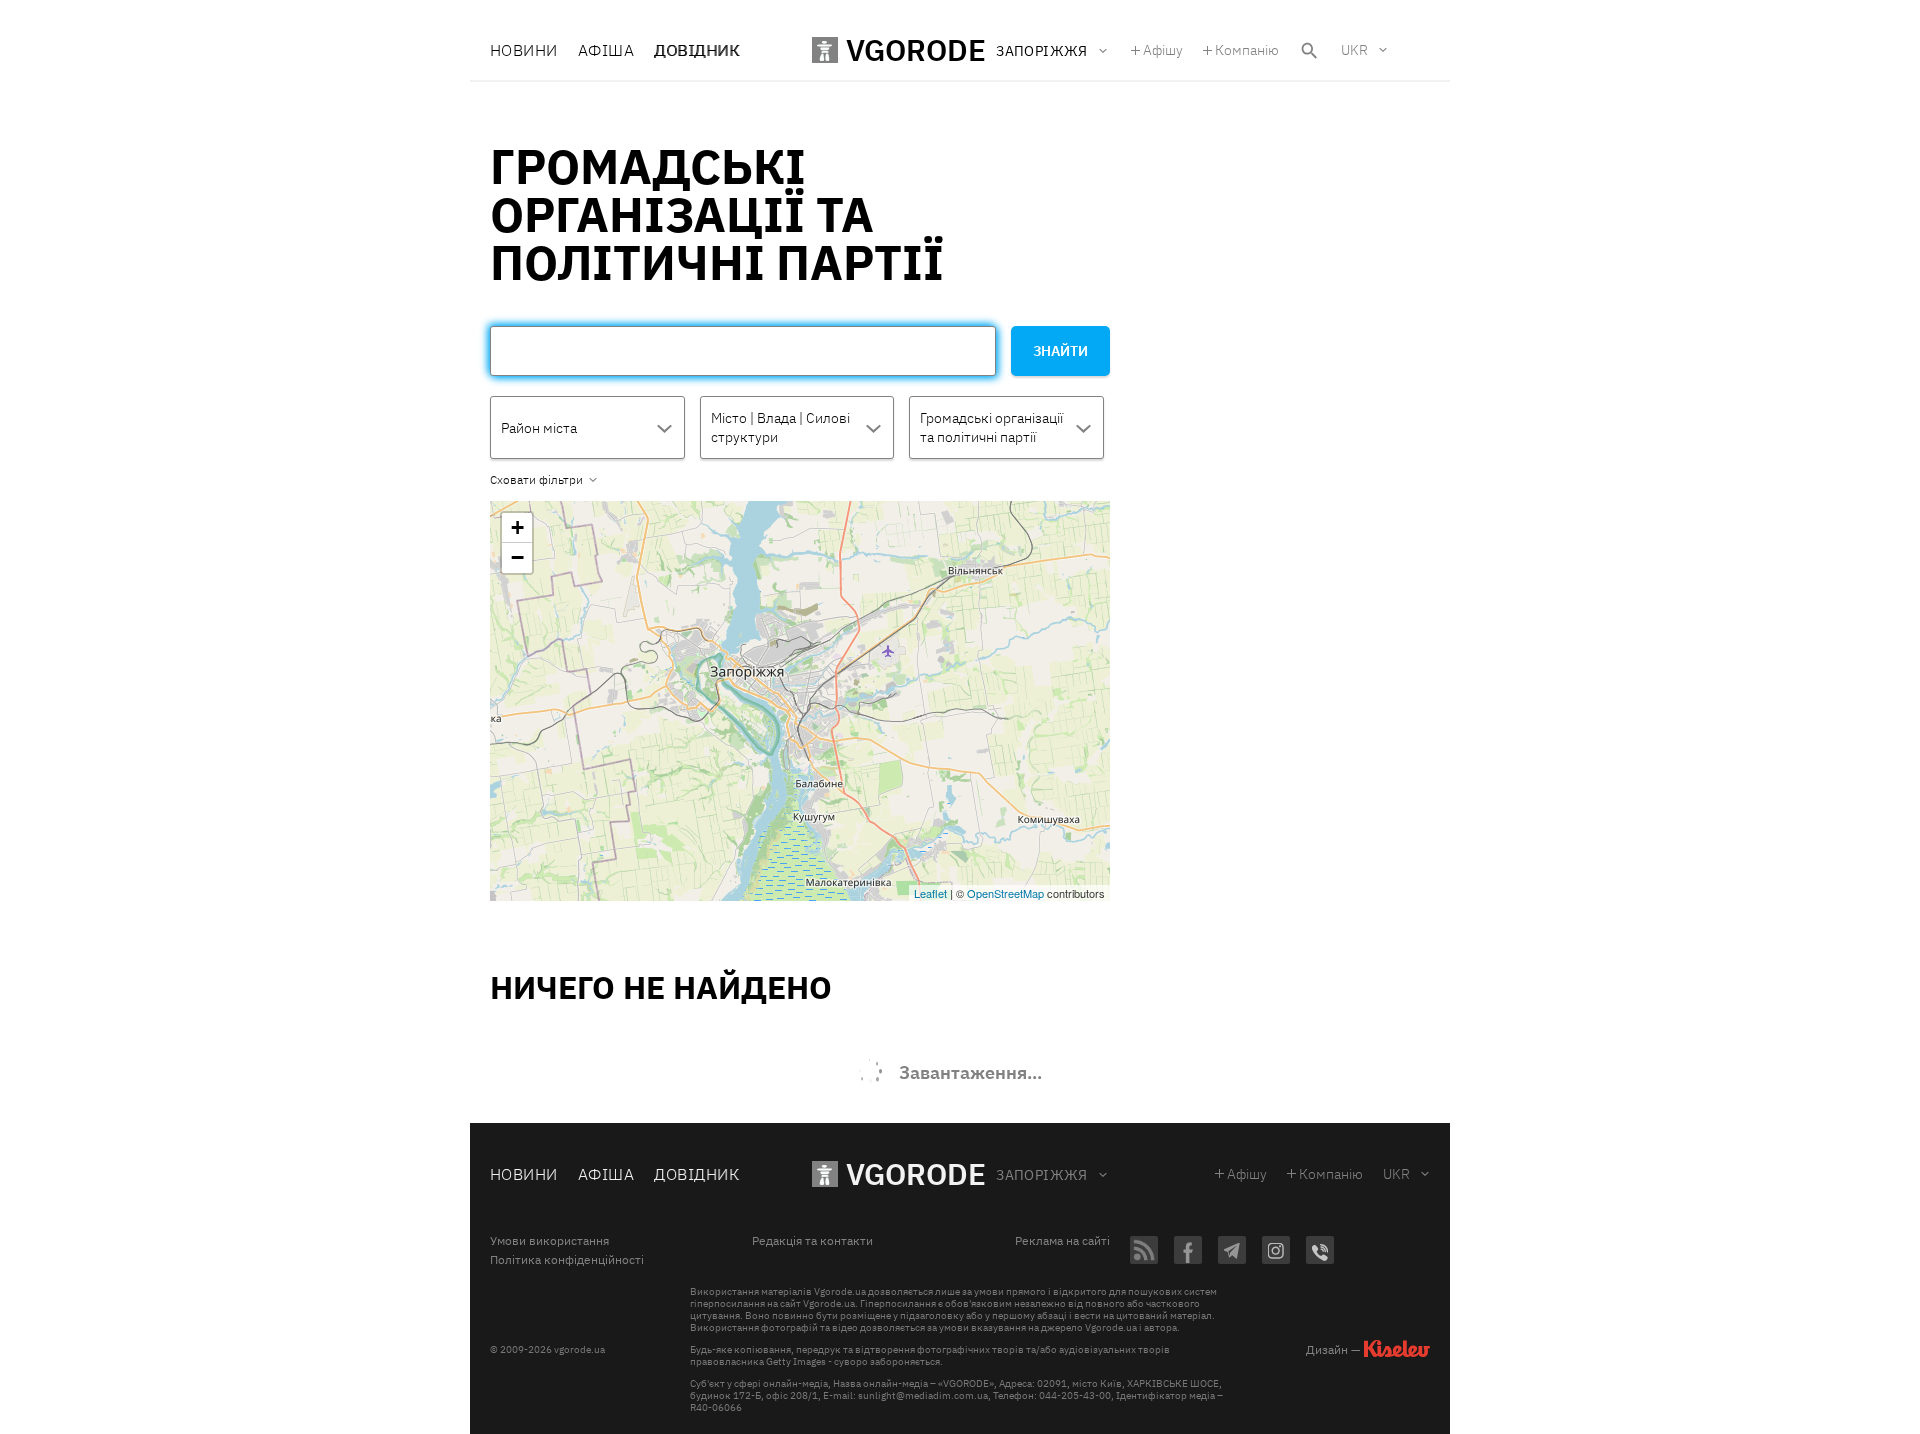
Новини (524, 50)
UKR (1354, 50)
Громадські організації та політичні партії (991, 427)
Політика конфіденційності (567, 1260)
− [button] (517, 557)
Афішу (1163, 50)
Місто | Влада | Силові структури (780, 427)
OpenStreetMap (1005, 893)
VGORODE (916, 1173)
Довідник (696, 50)
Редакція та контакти (812, 1241)
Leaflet (930, 893)
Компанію (1247, 50)
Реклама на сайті (1062, 1241)
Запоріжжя (1042, 1175)
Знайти (1060, 351)
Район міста (539, 428)
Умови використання (549, 1241)
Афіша (606, 50)
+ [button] (517, 527)
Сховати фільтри (536, 480)
